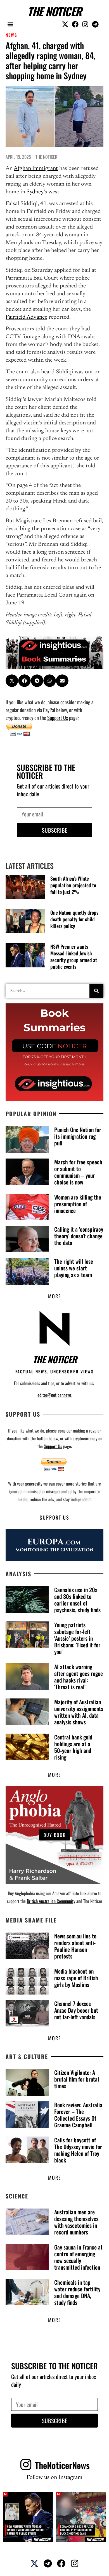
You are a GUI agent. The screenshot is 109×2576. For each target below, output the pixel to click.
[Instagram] (85, 24)
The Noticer (54, 11)
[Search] (96, 991)
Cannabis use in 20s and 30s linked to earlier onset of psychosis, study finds (77, 1600)
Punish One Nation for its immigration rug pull (78, 1136)
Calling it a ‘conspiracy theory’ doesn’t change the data (79, 1236)
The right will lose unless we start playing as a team (74, 1268)
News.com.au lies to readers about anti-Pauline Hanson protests (75, 1946)
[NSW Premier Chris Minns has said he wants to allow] (28, 2517)
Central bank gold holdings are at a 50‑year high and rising (73, 1747)
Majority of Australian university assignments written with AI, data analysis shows (79, 1712)
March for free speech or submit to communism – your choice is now (78, 1172)
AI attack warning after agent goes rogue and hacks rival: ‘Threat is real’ (79, 1677)
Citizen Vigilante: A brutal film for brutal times (77, 2079)
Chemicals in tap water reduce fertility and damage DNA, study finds (77, 2292)
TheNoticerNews (62, 2465)
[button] (10, 24)
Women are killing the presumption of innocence (78, 1204)
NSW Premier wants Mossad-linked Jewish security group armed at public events (74, 957)
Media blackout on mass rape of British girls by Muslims (76, 1978)
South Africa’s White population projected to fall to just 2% (73, 885)
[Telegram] (95, 24)
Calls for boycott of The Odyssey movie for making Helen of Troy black (78, 2150)
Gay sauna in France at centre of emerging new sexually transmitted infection (78, 2257)
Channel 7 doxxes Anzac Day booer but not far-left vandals (76, 2010)
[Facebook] (75, 24)
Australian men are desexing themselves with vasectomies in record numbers (76, 2222)
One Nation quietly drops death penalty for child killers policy (74, 919)
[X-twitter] (65, 24)
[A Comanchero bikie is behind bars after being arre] (81, 2517)
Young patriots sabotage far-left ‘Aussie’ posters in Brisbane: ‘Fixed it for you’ (77, 1638)
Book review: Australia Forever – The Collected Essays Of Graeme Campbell (78, 2115)
